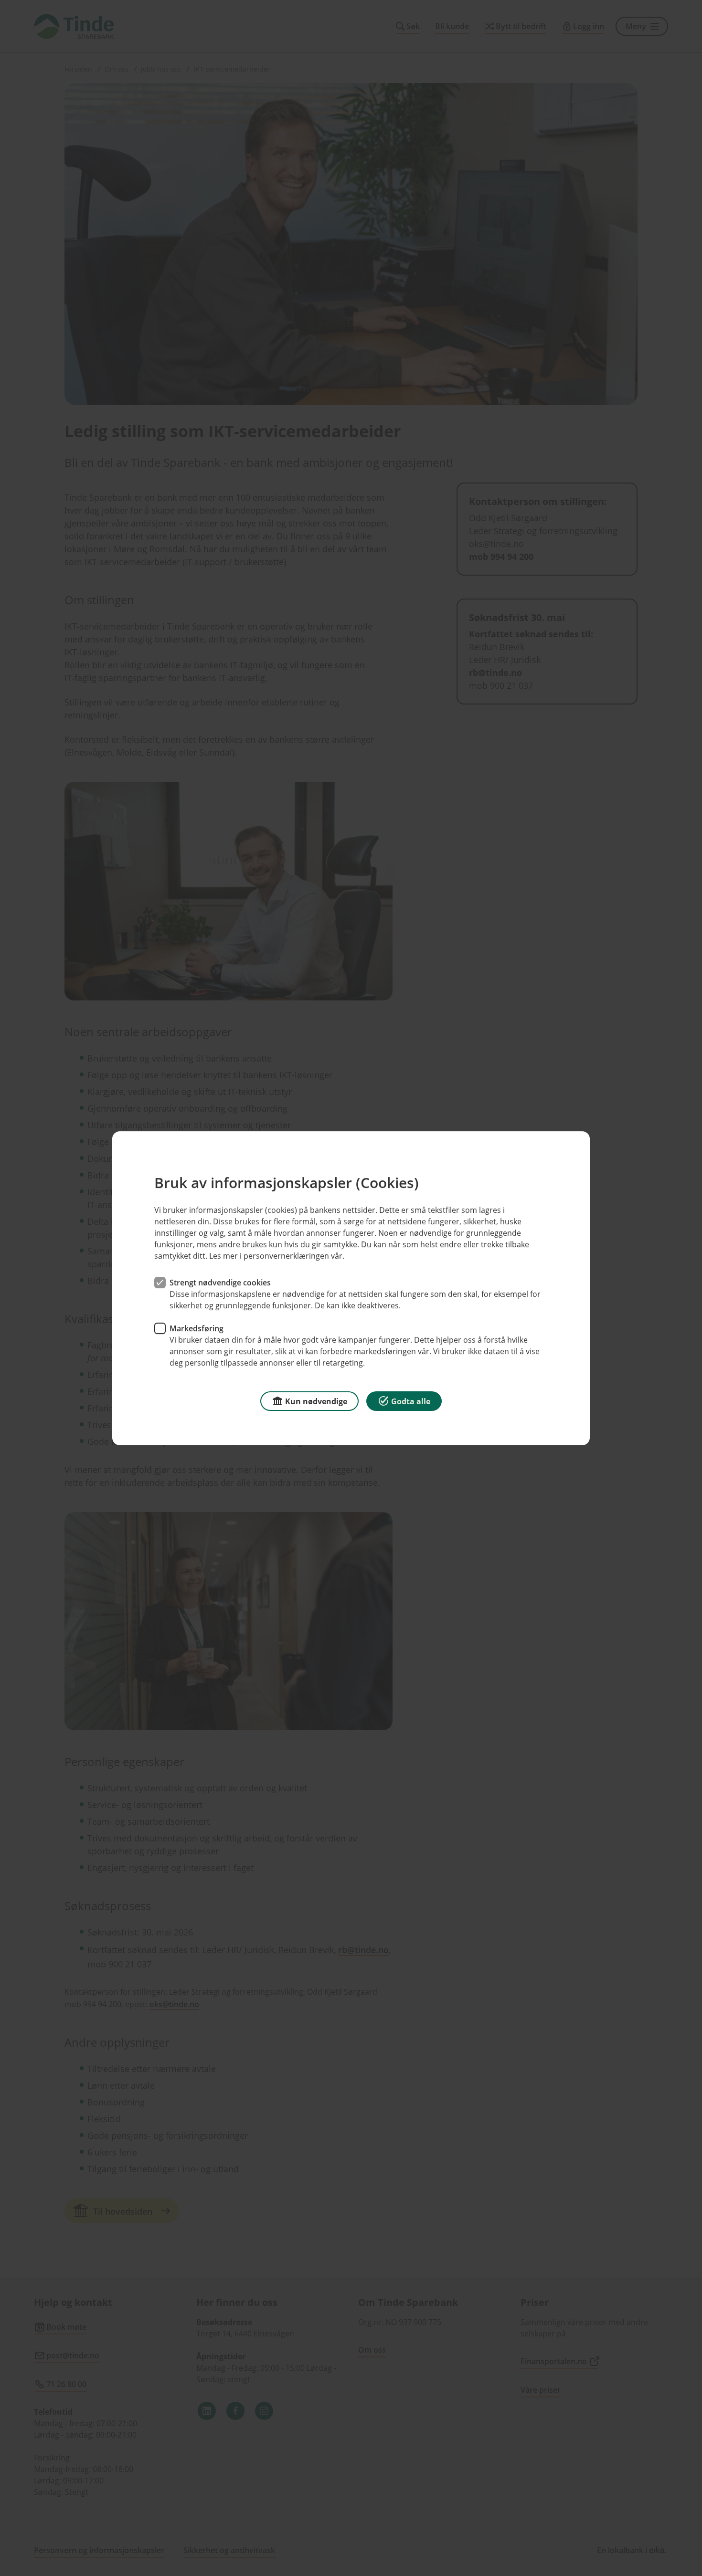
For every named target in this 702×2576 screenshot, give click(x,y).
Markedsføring (197, 1328)
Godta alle (411, 1401)
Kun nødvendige (316, 1401)
